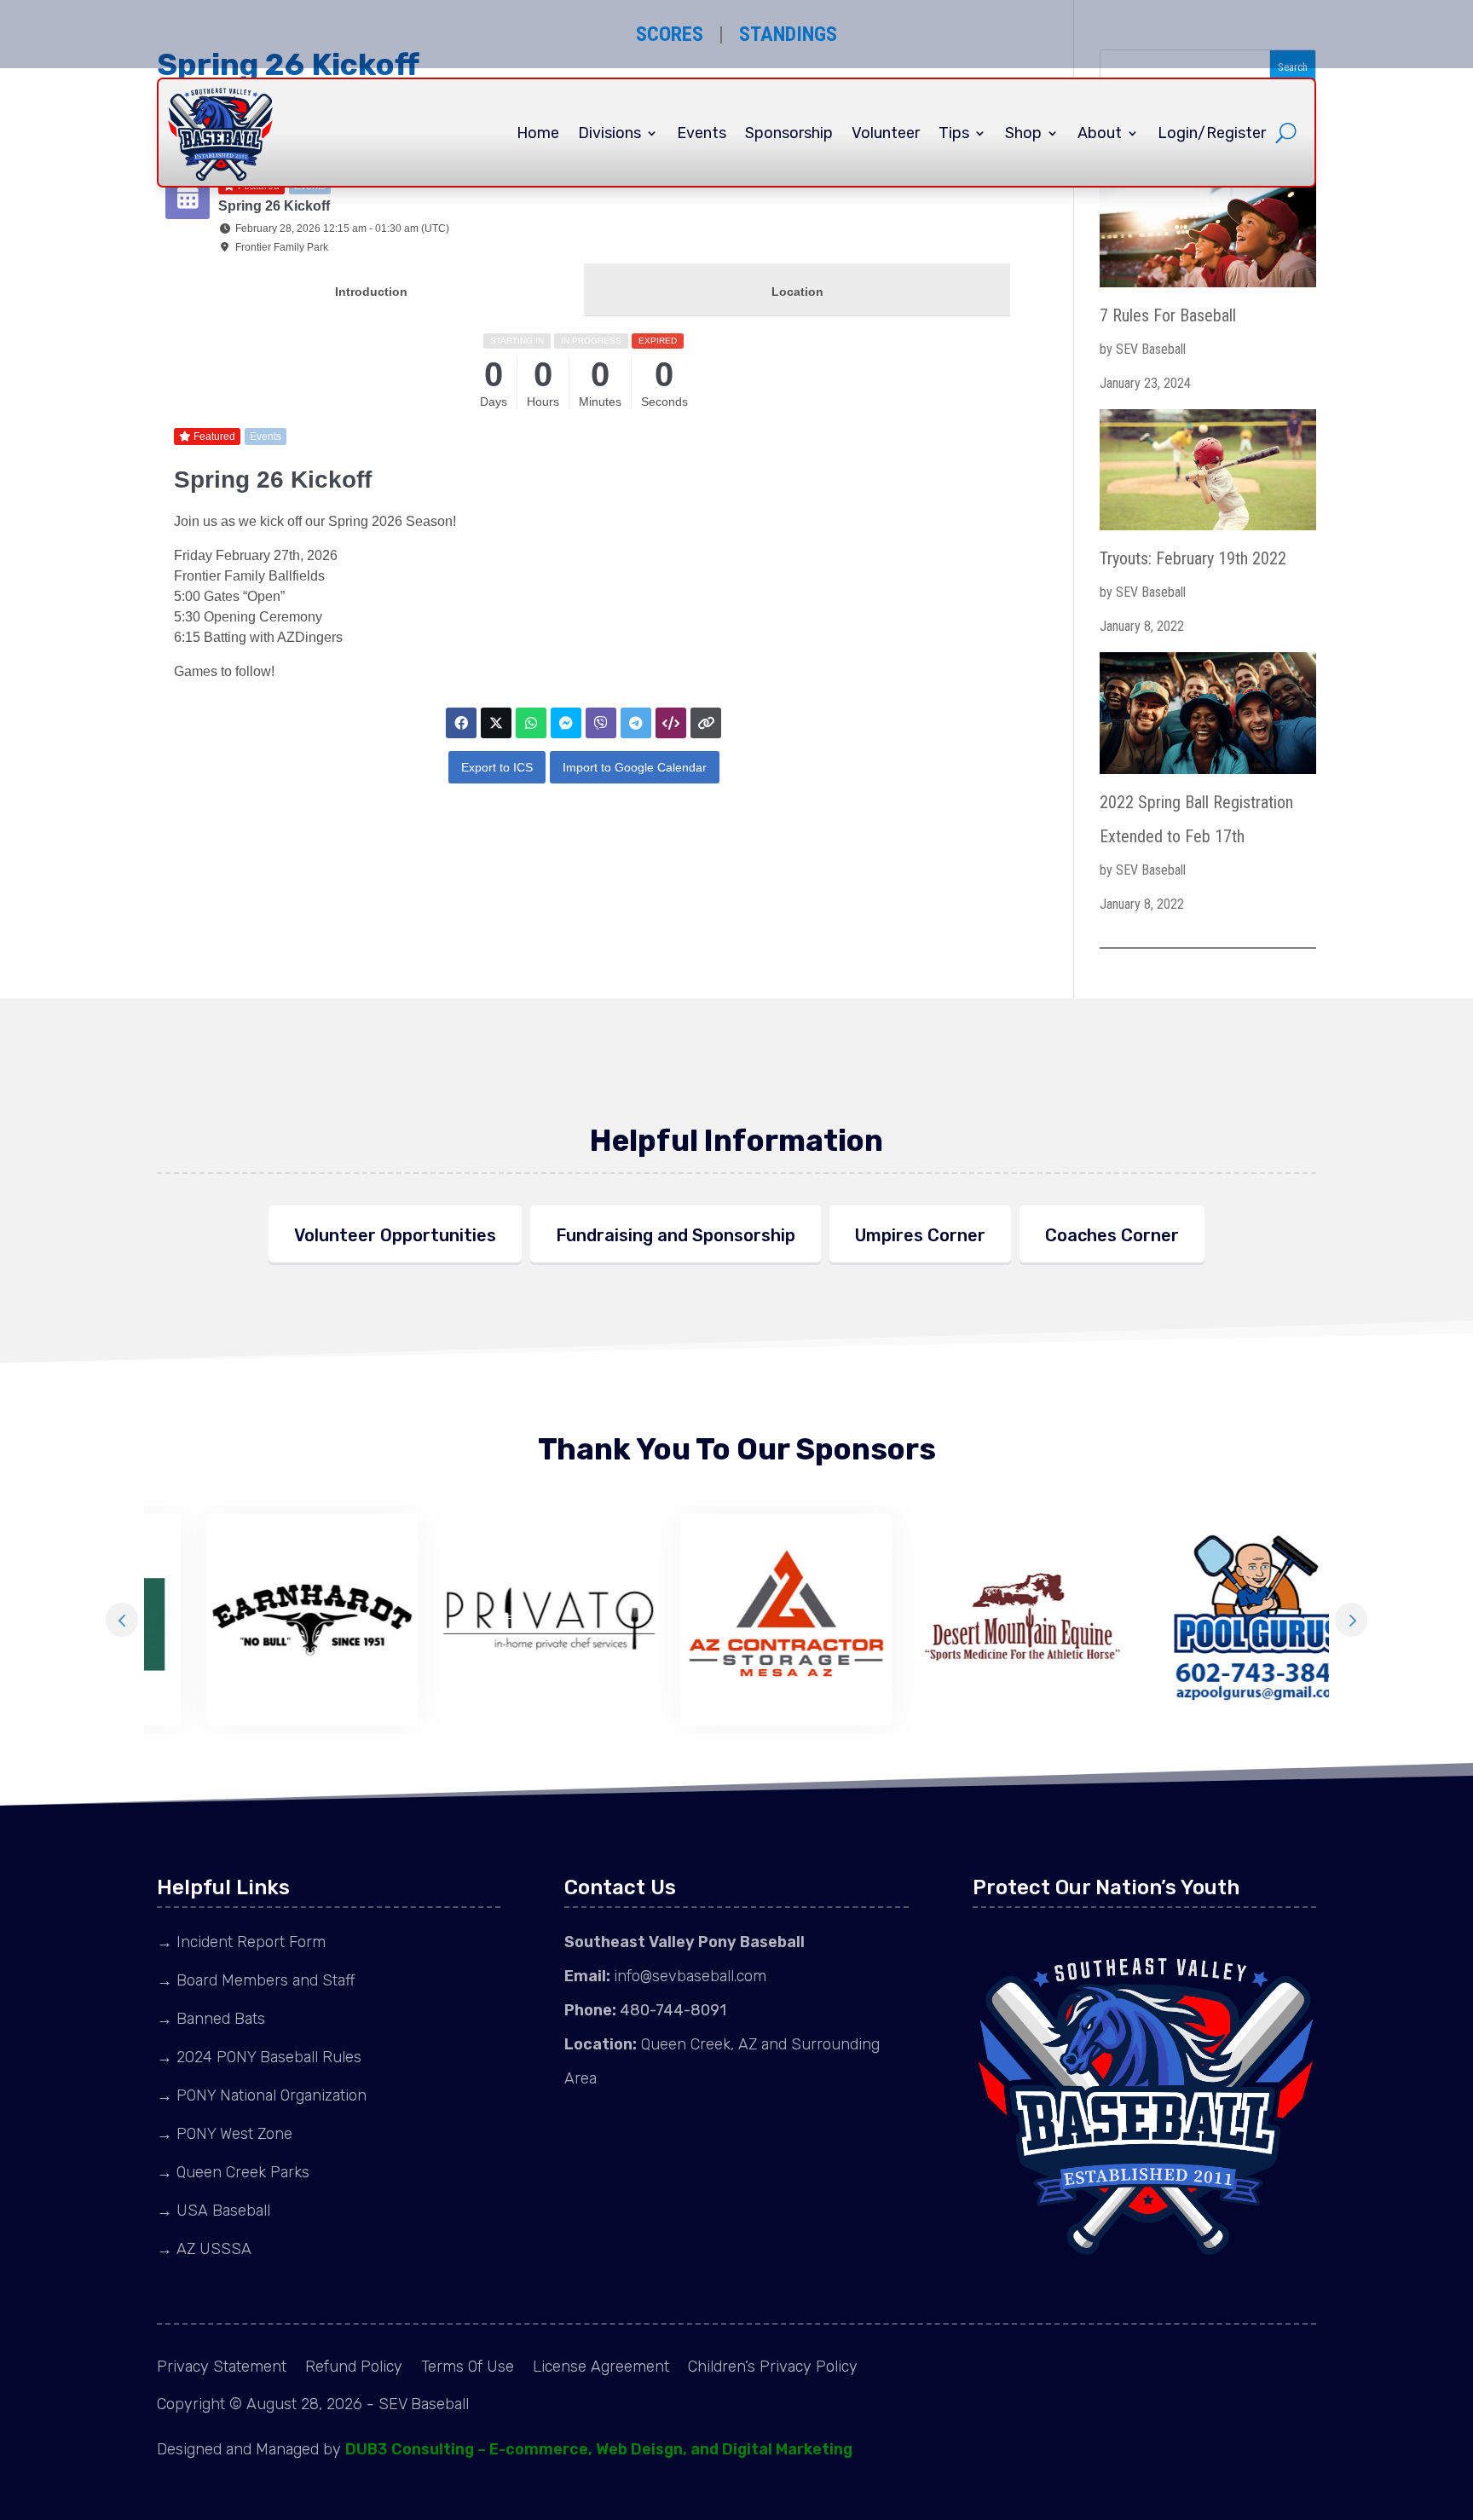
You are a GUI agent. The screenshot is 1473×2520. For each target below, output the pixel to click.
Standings (788, 34)
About (1100, 133)
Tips (954, 133)
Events (702, 133)
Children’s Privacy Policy (773, 2368)
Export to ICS (497, 767)
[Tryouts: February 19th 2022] (1208, 476)
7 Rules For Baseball (1168, 315)
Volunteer (886, 133)
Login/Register (1212, 133)
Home (538, 133)
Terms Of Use (468, 2368)
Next (1351, 1620)
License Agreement (601, 2368)
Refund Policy (354, 2368)
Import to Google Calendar (635, 767)
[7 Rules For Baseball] (1208, 232)
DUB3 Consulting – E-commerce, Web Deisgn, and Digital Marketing (599, 2449)
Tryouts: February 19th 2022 (1193, 558)
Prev (122, 1620)
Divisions (609, 133)
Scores (670, 34)
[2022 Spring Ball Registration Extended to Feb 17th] (1208, 719)
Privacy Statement (222, 2368)
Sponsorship (789, 133)
